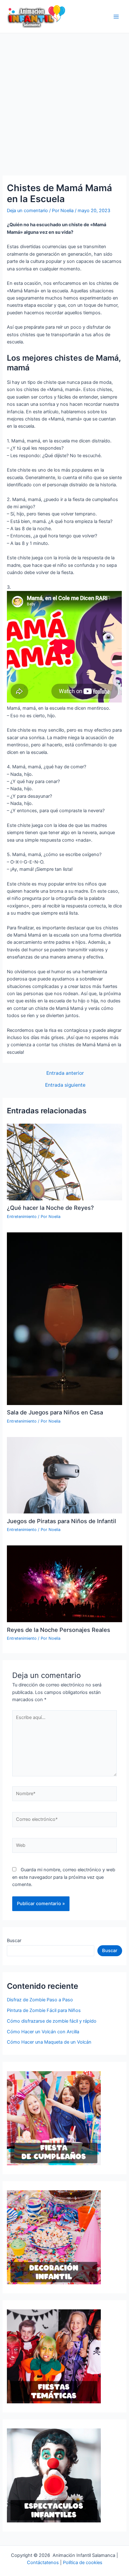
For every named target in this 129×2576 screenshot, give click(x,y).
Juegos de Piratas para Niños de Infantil (62, 1521)
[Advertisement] (64, 101)
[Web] (64, 1847)
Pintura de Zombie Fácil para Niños (44, 2010)
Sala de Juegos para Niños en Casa (55, 1412)
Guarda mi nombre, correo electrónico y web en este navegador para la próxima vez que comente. (64, 1877)
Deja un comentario (27, 211)
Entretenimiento (22, 1217)
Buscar (14, 1941)
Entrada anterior (65, 1073)
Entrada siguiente (65, 1085)
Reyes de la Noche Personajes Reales (59, 1630)
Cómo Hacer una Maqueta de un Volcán (49, 2042)
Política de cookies (83, 2563)
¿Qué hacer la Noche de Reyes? (50, 1208)
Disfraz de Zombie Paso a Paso (40, 2000)
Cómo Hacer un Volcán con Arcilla (43, 2032)
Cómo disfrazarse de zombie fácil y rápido (52, 2021)
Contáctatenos (43, 2563)
